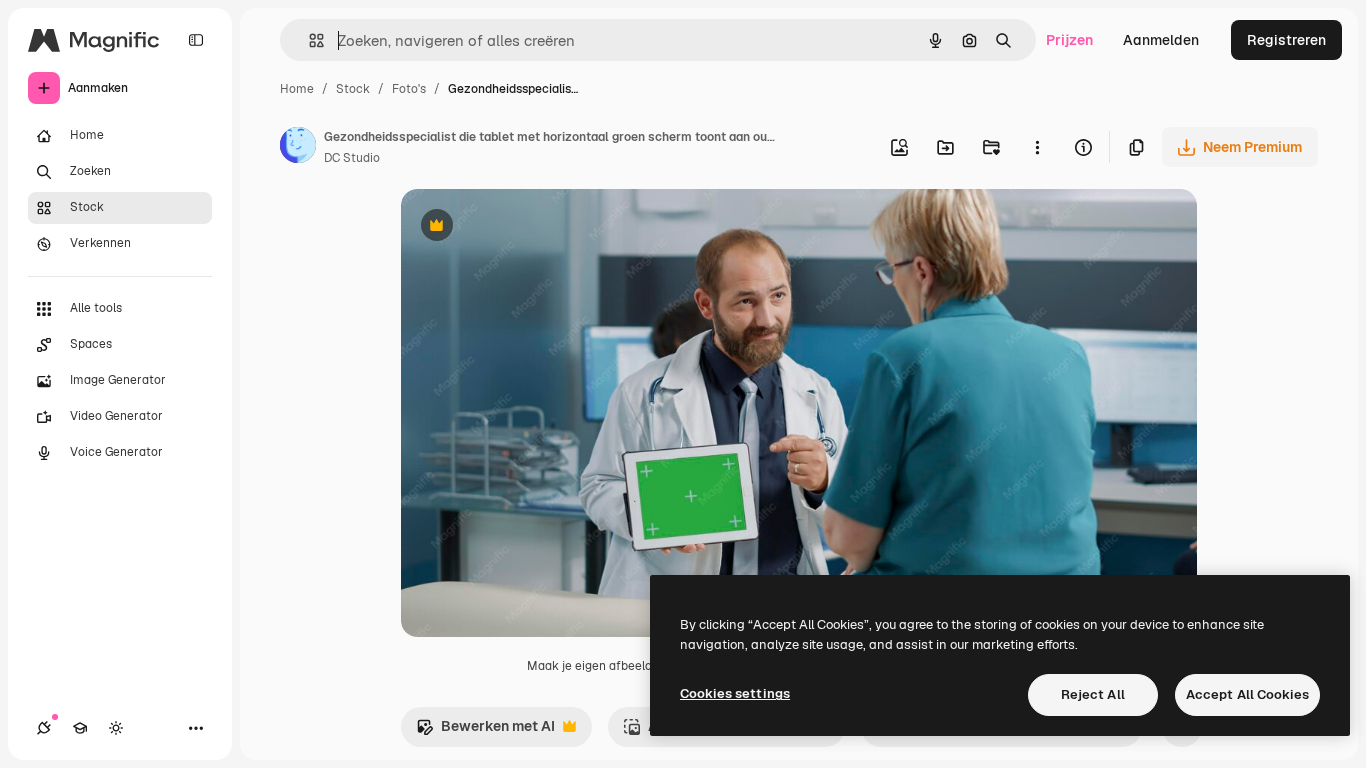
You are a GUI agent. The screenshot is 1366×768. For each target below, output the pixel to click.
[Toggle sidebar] (196, 40)
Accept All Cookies (1247, 694)
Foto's (409, 89)
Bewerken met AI (485, 731)
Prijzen (1069, 40)
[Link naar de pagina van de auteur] (298, 148)
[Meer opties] (1037, 147)
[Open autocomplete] (308, 40)
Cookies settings (735, 693)
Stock (353, 89)
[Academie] (80, 728)
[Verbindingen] (44, 728)
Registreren (1286, 40)
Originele (532, 227)
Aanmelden (1161, 40)
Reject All (1093, 694)
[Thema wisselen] (116, 728)
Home (297, 89)
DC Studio (352, 158)
